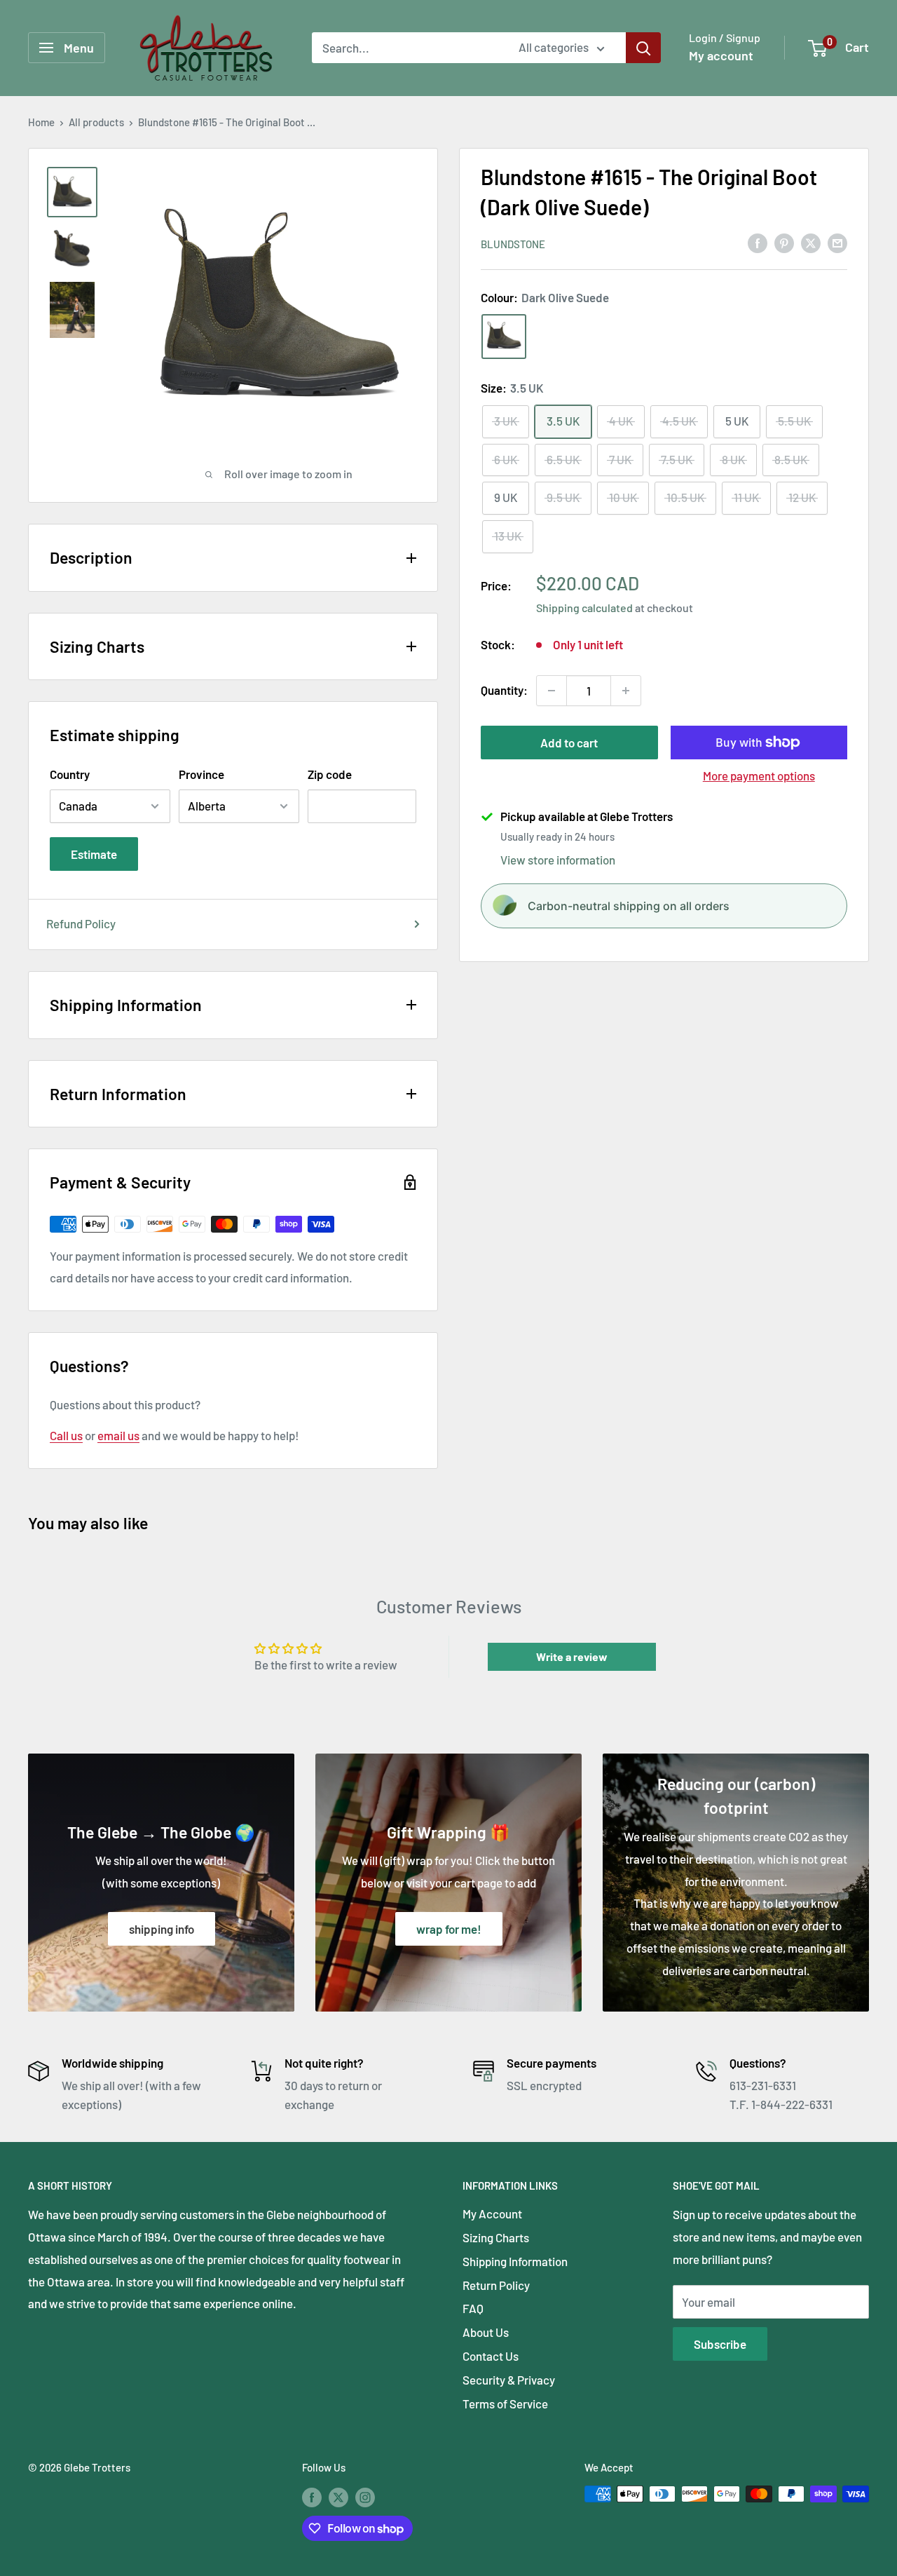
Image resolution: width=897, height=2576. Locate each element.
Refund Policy (81, 923)
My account (721, 55)
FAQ (473, 2308)
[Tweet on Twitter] (811, 243)
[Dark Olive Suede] (504, 336)
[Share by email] (837, 243)
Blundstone (513, 243)
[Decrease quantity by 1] (552, 691)
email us (118, 1435)
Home (41, 122)
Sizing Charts (496, 2237)
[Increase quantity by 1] (626, 691)
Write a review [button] (572, 1656)
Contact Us (491, 2356)
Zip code (330, 774)
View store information (558, 859)
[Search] (643, 48)
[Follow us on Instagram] (365, 2496)
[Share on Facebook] (758, 243)
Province (201, 774)
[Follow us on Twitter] (338, 2496)
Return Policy (496, 2285)
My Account (492, 2214)
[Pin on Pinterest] (784, 243)
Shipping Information (515, 2261)
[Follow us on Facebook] (312, 2496)
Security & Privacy (509, 2380)
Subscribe (720, 2344)
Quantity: (504, 690)
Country (70, 774)
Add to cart (569, 743)
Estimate (94, 854)
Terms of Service (505, 2404)
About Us (486, 2332)
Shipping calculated (584, 607)
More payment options (759, 775)
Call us (66, 1435)
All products (96, 122)
